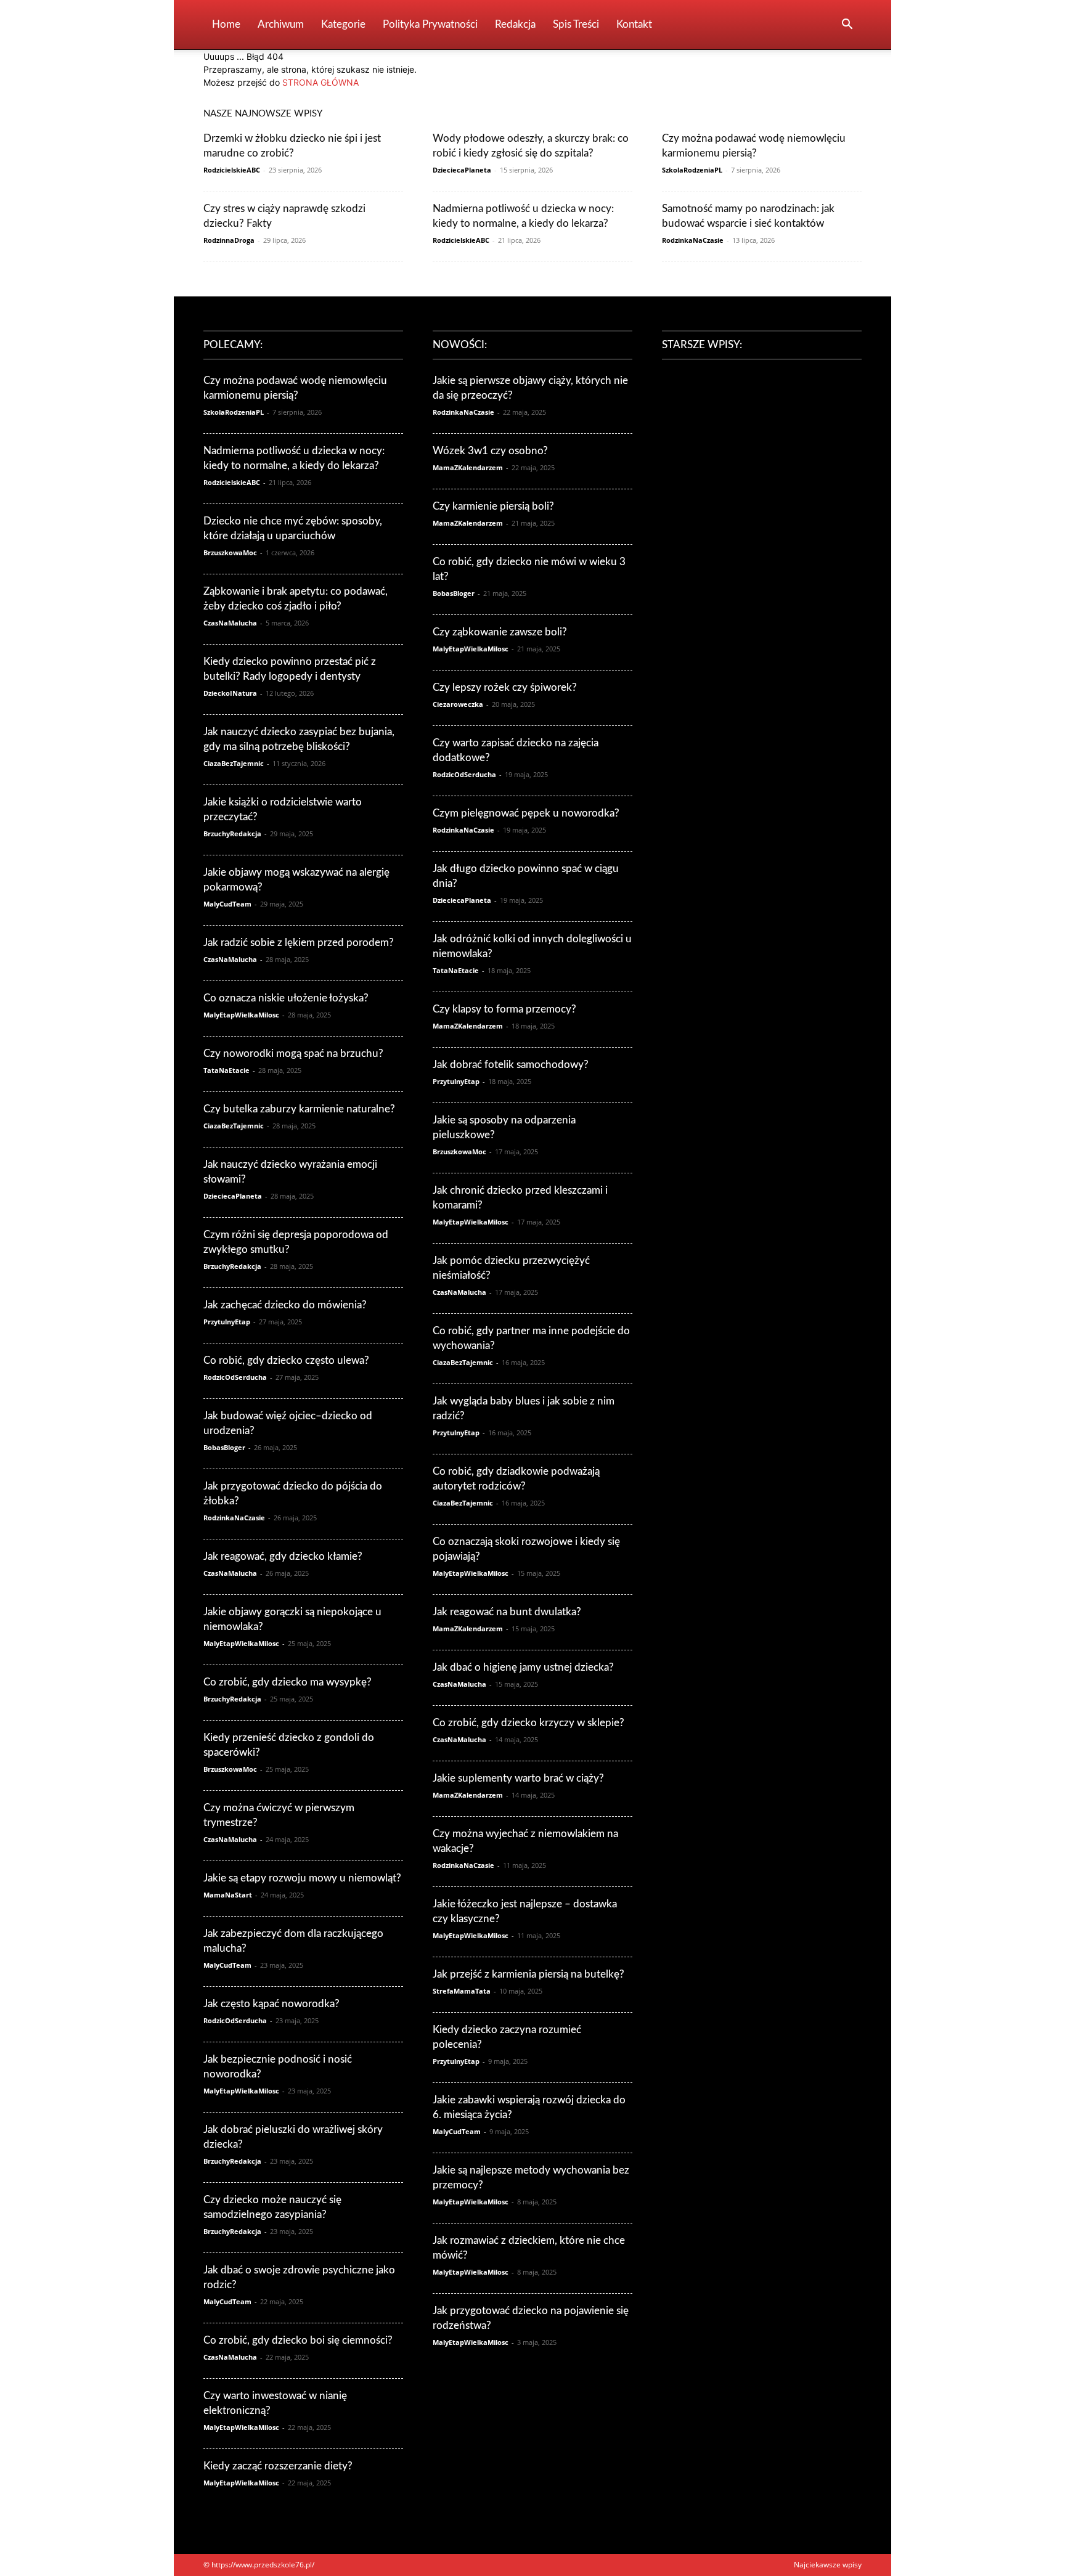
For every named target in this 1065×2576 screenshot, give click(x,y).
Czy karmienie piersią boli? (493, 506)
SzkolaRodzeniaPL (692, 170)
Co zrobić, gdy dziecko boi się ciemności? (298, 2340)
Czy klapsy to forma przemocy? (504, 1009)
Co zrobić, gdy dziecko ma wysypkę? (288, 1682)
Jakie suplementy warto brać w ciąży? (518, 1778)
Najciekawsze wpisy (828, 2565)
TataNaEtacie (226, 1070)
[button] (847, 26)
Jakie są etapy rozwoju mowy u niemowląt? (302, 1878)
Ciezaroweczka (458, 704)
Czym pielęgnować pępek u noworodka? (526, 813)
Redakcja (515, 24)
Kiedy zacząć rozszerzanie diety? (278, 2466)
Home (226, 24)
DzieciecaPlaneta (462, 170)
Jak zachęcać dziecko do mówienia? (285, 1305)
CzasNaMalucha (230, 623)
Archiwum (281, 24)
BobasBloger (224, 1447)
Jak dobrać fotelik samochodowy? (511, 1065)
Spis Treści (576, 24)
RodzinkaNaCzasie (693, 240)
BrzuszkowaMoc (230, 552)
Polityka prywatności (430, 24)
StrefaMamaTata (462, 1991)
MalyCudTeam (227, 904)
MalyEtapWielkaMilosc (241, 1015)
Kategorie (343, 24)
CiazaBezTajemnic (234, 763)
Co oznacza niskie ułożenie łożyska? (286, 998)
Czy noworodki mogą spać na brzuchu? (293, 1054)
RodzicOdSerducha (235, 1377)
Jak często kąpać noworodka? (271, 2004)
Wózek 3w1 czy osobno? (490, 451)
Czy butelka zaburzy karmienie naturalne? (299, 1109)
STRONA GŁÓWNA (320, 82)
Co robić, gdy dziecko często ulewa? (286, 1360)
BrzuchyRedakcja (232, 834)
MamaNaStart (228, 1895)
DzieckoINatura (230, 693)
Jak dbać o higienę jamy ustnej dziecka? (523, 1667)
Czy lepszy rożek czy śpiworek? (505, 687)
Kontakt (634, 24)
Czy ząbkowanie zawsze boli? (500, 632)
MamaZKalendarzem (468, 467)
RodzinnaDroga (229, 240)
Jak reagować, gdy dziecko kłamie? (283, 1556)
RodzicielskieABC (232, 170)
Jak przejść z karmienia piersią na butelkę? (528, 1974)
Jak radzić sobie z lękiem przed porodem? (299, 943)
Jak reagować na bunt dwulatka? (507, 1612)
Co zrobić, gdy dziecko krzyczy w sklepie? (528, 1723)
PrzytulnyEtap (227, 1322)
